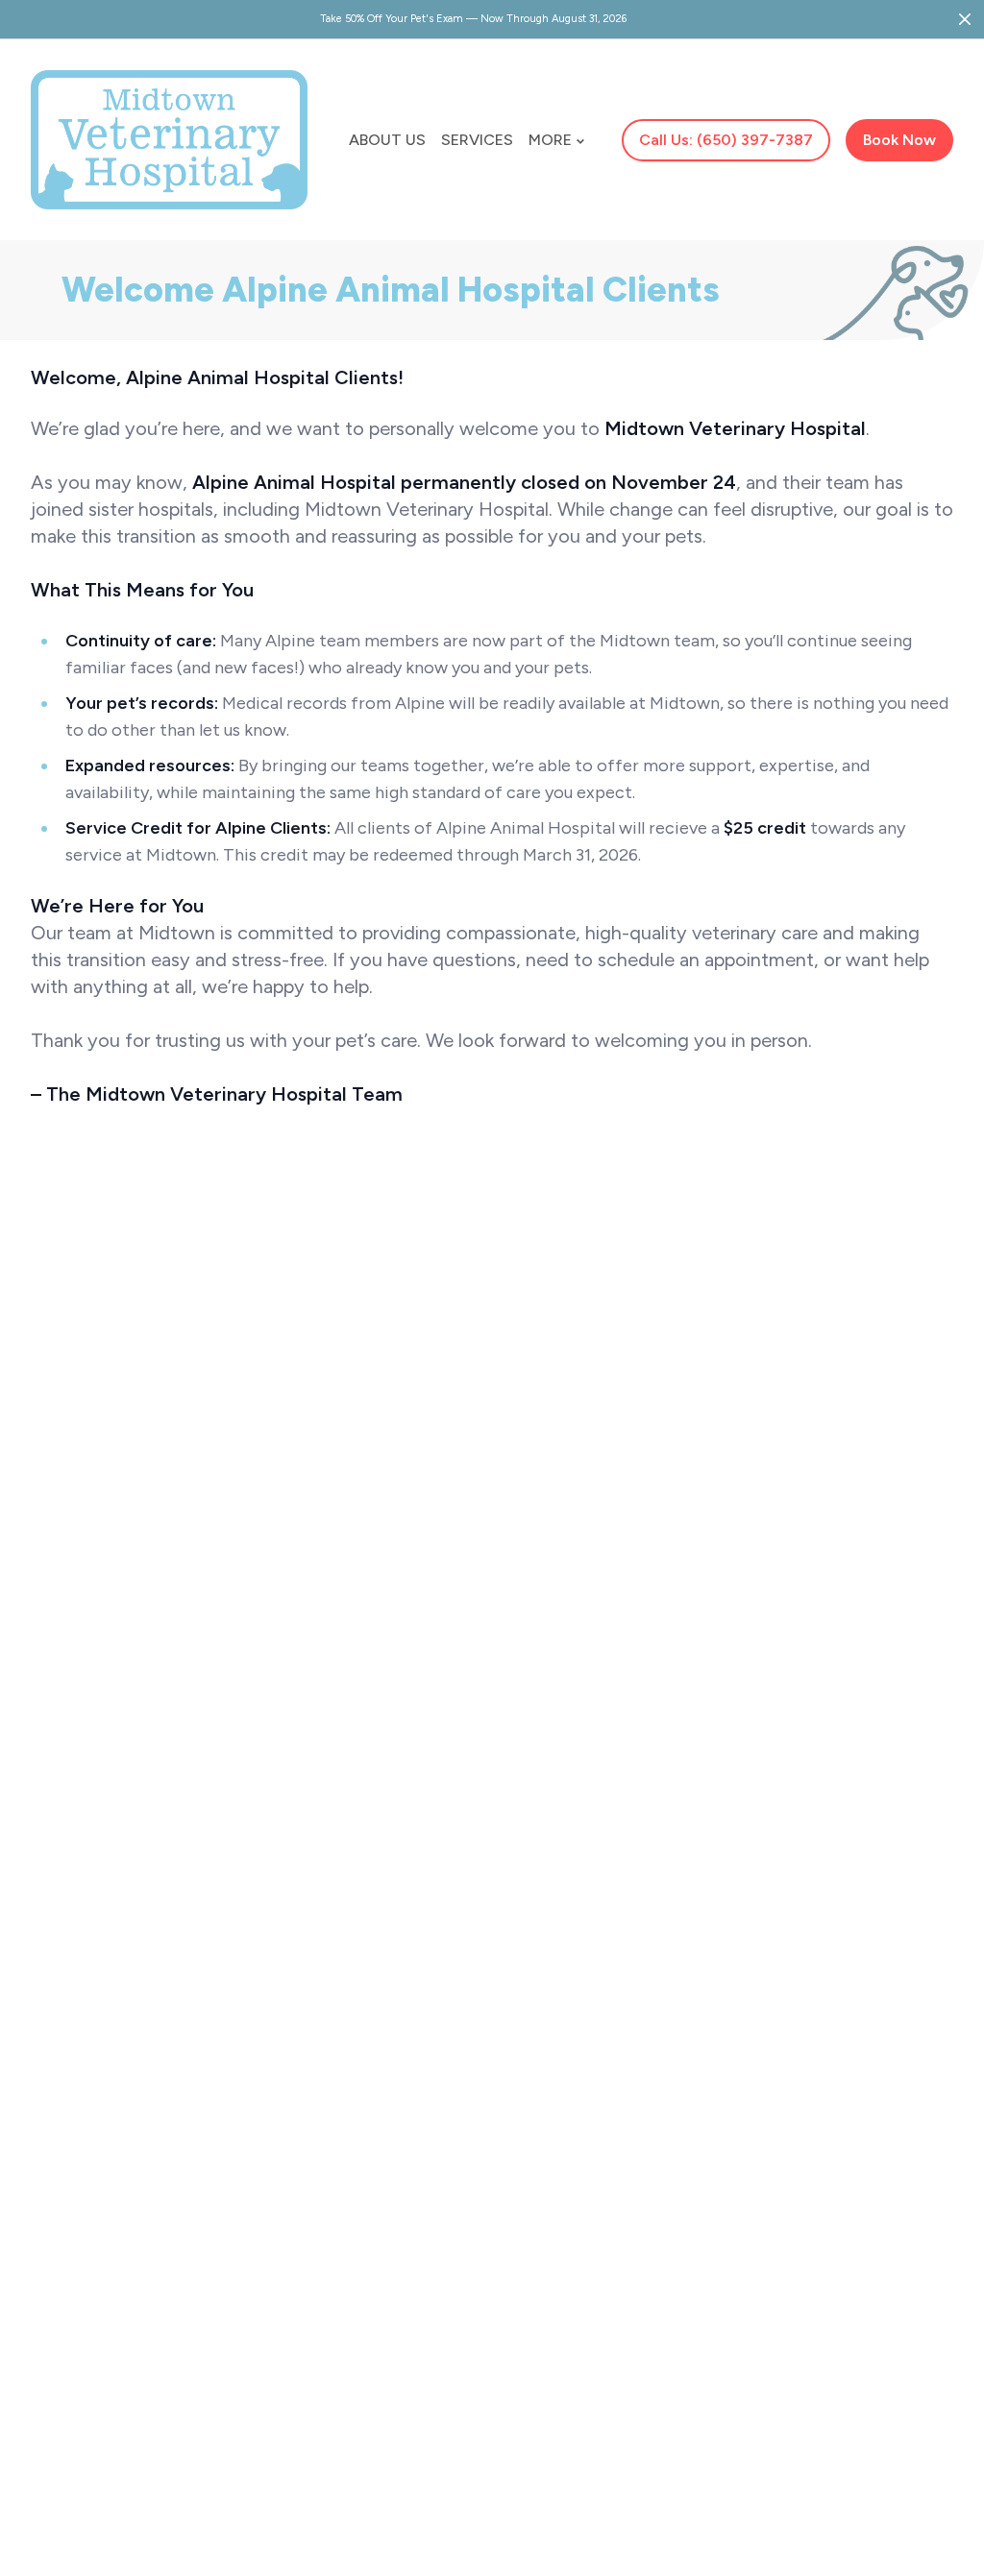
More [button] (550, 140)
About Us (387, 140)
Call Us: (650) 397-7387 (726, 140)
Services (477, 140)
